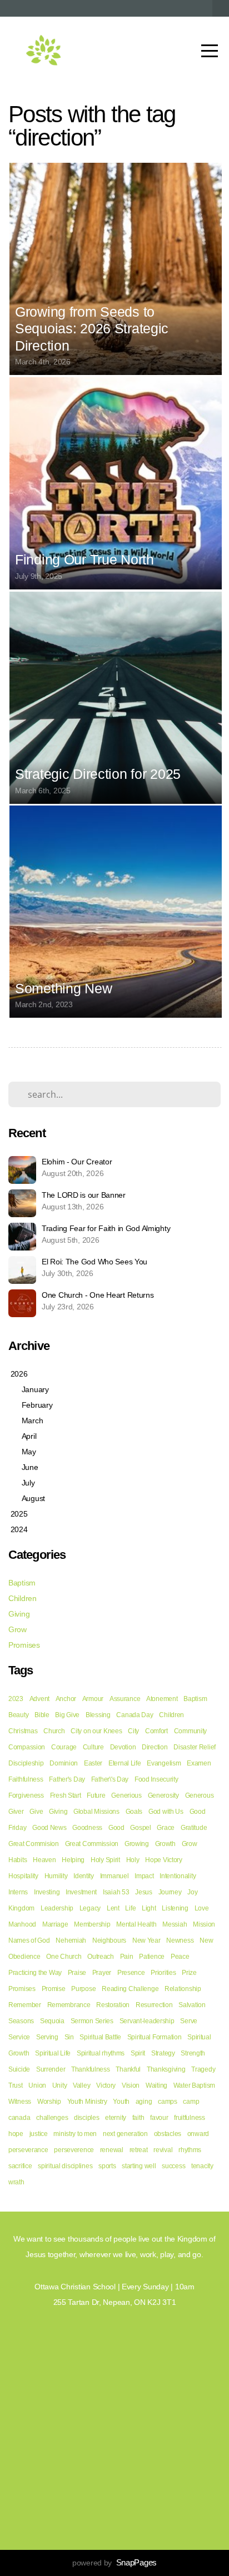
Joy (192, 1892)
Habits (18, 1860)
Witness (20, 2102)
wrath (16, 2182)
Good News (49, 1828)
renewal (112, 2150)
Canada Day (135, 1715)
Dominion (64, 1763)
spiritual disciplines (65, 2166)
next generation (125, 2134)
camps (168, 2102)
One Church (64, 1957)
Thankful (128, 2069)
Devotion (123, 1747)
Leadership (57, 1908)
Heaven (44, 1860)
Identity (84, 1876)
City (133, 1731)
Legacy (90, 1908)
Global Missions (96, 1812)
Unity (60, 2085)
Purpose (83, 1989)
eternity (116, 2118)
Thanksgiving (166, 2069)
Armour (93, 1699)
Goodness (87, 1828)
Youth (121, 2102)
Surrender (51, 2069)
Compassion (27, 1747)
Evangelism (164, 1763)
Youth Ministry (87, 2102)
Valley (81, 2085)
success (173, 2166)
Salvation (192, 2005)
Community (190, 1731)
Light (149, 1908)
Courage (64, 1747)
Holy (133, 1860)
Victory (106, 2085)
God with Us (166, 1812)
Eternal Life (125, 1763)
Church (54, 1731)
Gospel (140, 1828)
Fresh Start (66, 1795)
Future (96, 1795)
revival (163, 2150)
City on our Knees (96, 1731)
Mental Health (136, 1924)
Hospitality (23, 1876)
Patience (152, 1957)
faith (138, 2118)
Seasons (21, 2021)
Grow (18, 1629)
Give (36, 1812)
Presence (131, 1973)
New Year (146, 1940)
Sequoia (52, 2021)
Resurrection (154, 2005)
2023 (16, 1699)
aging (144, 2102)
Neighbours (109, 1940)
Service (19, 2037)
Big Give (67, 1715)
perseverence (74, 2150)
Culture (93, 1747)
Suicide (19, 2069)
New (206, 1940)
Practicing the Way (35, 1973)
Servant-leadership (147, 2021)
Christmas (23, 1731)
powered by (114, 2563)
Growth (165, 1844)
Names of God (29, 1940)
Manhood (22, 1924)
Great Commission (92, 1844)
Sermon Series (92, 2021)
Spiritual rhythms (101, 2053)
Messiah (175, 1924)
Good (116, 1828)
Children (23, 1598)
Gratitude (194, 1828)
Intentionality (178, 1876)
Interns (18, 1892)
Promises (24, 1645)
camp (191, 2102)
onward (198, 2134)
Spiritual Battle (100, 2037)
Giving (19, 1614)
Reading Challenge (130, 1989)
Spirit (138, 2053)
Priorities (163, 1973)
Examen (199, 1763)
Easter (93, 1763)
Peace (180, 1957)
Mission (204, 1924)
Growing (137, 1844)
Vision (131, 2085)
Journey (170, 1892)
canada (19, 2118)
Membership (92, 1924)
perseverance (28, 2150)
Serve (189, 2021)
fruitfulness (190, 2118)
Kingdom (21, 1908)
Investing (47, 1892)
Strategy (163, 2053)
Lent (113, 1908)
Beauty (18, 1715)
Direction (155, 1747)
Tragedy (203, 2069)
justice (39, 2134)
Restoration (113, 2005)
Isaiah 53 (116, 1892)
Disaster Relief (195, 1747)
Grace (166, 1828)
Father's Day (67, 1779)
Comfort (156, 1731)
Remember (25, 2005)
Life (130, 1908)
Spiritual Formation (155, 2037)
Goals (134, 1812)
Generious (126, 1795)
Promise (54, 1989)
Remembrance (69, 2005)
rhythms (190, 2150)
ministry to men (75, 2134)
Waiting (156, 2085)
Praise (77, 1973)
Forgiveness (26, 1795)
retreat (139, 2150)
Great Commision (34, 1844)
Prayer (102, 1973)
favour (159, 2118)
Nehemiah (71, 1940)
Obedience (24, 1957)
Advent (39, 1699)
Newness (180, 1940)
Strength (193, 2053)
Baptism (22, 1583)
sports (107, 2166)
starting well (139, 2166)
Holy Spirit (105, 1860)
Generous (200, 1795)
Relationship (183, 1989)
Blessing (98, 1715)
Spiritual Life (53, 2053)
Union (37, 2085)
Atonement (162, 1699)
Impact (144, 1876)
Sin (69, 2037)
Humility (56, 1876)
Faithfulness (26, 1779)
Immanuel (114, 1876)
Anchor (66, 1699)
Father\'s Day (110, 1779)
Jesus (144, 1892)
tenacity (202, 2166)
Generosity (163, 1795)
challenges (52, 2118)
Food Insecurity (156, 1779)
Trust (16, 2085)
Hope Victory (164, 1860)
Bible (42, 1715)
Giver (16, 1812)
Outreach (101, 1957)
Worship (49, 2102)
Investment (81, 1892)
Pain (127, 1957)
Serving (47, 2037)
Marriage (55, 1924)
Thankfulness (91, 2069)
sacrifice (20, 2166)
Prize (189, 1973)
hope (16, 2134)
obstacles (168, 2134)
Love (202, 1908)
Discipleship (26, 1763)
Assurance (125, 1699)
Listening (175, 1908)
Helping (73, 1860)
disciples (86, 2118)
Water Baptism (194, 2085)
